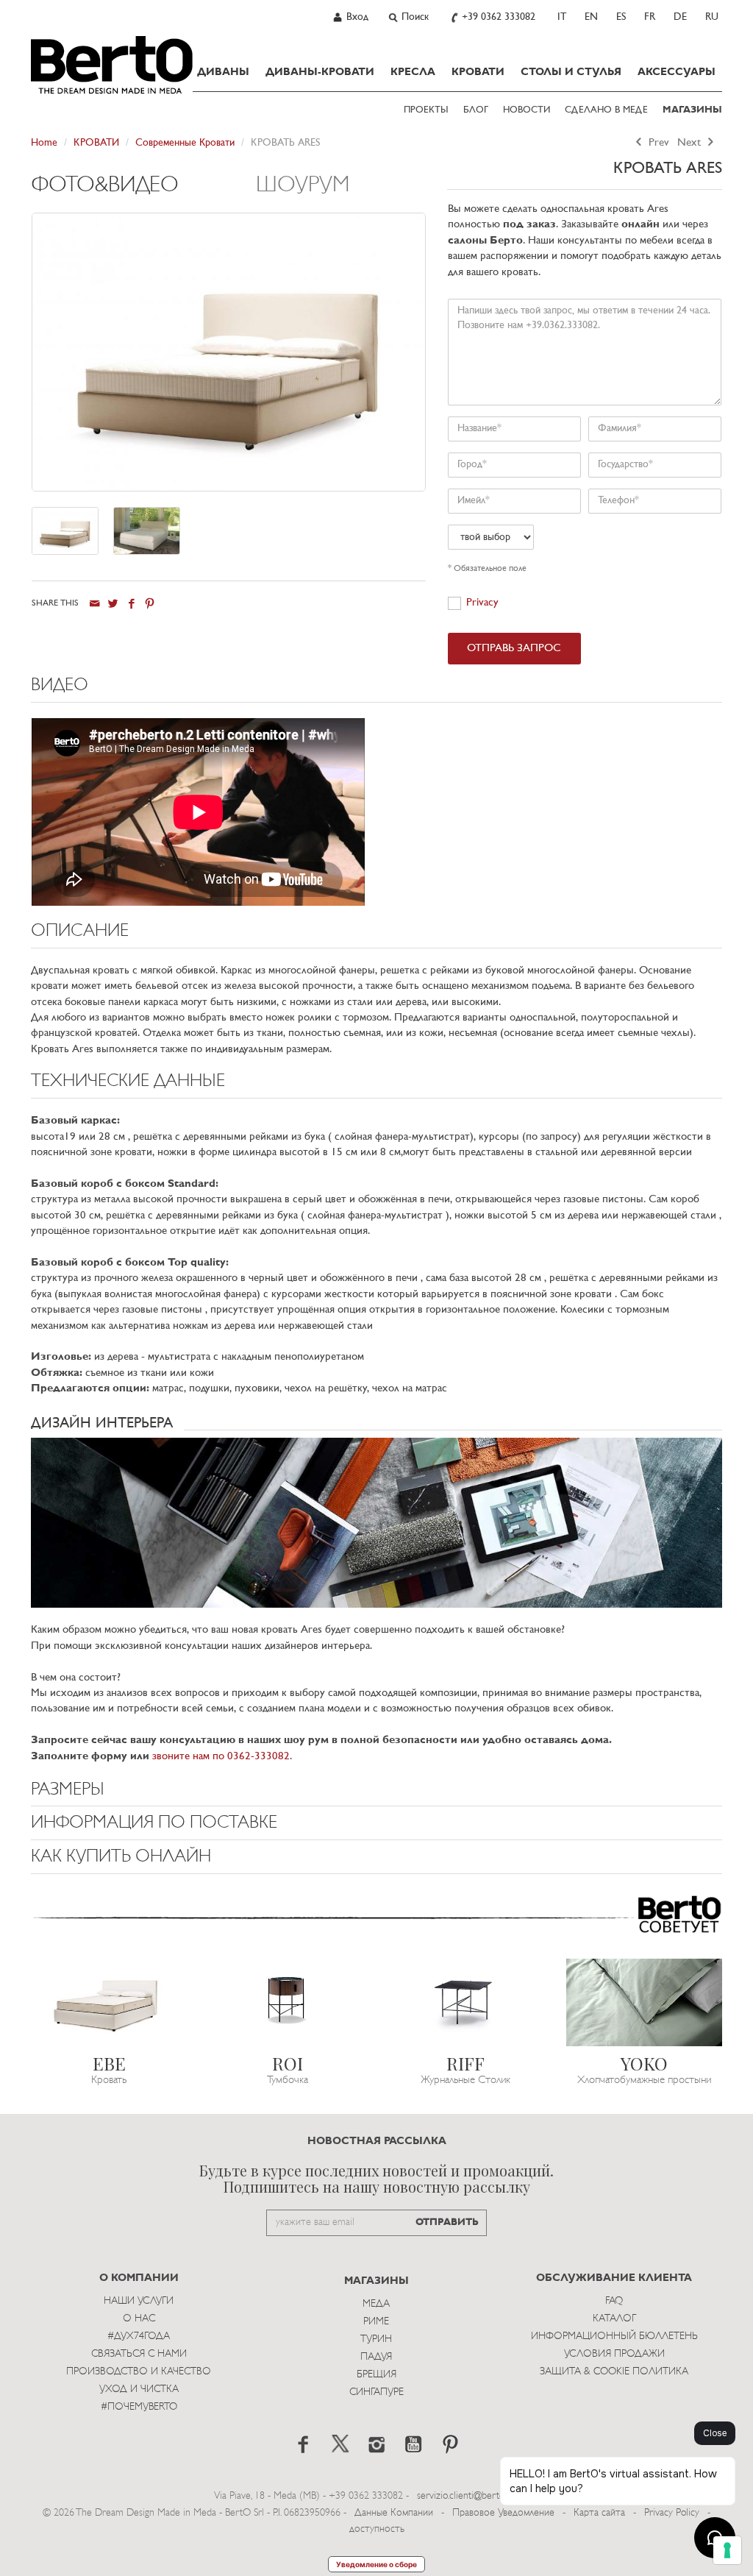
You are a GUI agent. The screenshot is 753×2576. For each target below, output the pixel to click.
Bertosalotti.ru (112, 65)
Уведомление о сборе (376, 2564)
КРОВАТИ (478, 72)
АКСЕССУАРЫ (677, 72)
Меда (376, 2304)
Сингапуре (376, 2392)
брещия (376, 2375)
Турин (376, 2339)
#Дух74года (139, 2337)
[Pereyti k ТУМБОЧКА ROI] (288, 2002)
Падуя (376, 2357)
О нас (139, 2319)
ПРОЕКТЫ (426, 110)
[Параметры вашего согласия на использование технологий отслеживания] (727, 2550)
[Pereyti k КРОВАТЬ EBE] (109, 2002)
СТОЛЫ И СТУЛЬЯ (571, 72)
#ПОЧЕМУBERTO (139, 2407)
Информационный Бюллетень (614, 2337)
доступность (377, 2529)
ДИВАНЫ (223, 72)
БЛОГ (476, 110)
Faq (614, 2301)
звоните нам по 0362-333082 (221, 1757)
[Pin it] (150, 604)
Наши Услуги (139, 2301)
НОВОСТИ (527, 110)
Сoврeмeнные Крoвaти (185, 143)
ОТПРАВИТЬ (447, 2222)
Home (44, 143)
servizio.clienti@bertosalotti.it (476, 2496)
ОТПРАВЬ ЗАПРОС (514, 649)
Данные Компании (394, 2513)
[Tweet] (113, 604)
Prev (657, 143)
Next (690, 143)
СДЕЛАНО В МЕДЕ (606, 110)
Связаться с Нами (139, 2354)
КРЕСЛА (413, 72)
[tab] (144, 193)
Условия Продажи (614, 2354)
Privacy (482, 603)
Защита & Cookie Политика (614, 2372)
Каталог (614, 2319)
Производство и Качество (139, 2372)
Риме (376, 2322)
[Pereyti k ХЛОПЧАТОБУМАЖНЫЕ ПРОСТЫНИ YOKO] (645, 2002)
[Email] (94, 604)
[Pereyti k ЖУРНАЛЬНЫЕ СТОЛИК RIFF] (466, 2002)
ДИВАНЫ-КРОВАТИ (320, 72)
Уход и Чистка (139, 2389)
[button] (376, 689)
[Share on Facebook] (131, 604)
